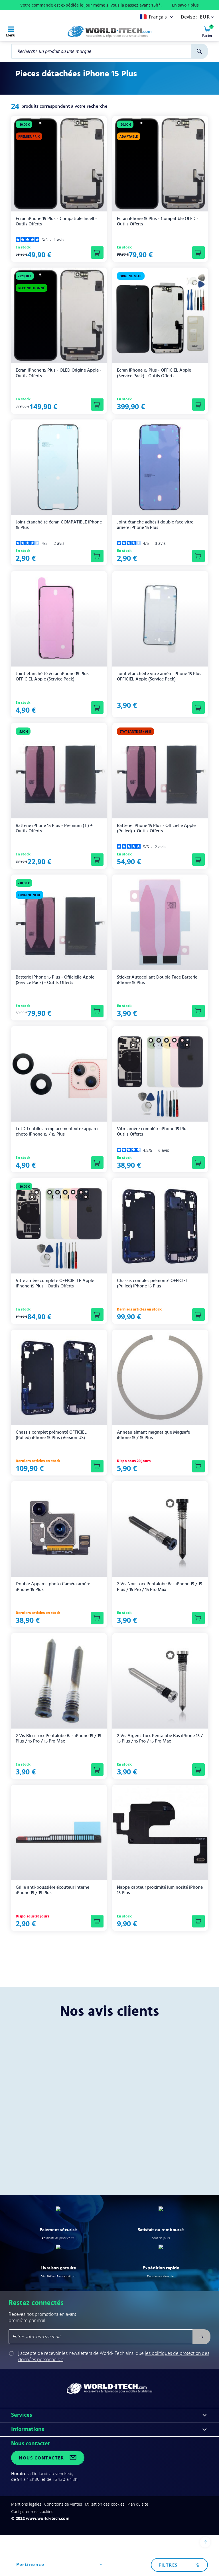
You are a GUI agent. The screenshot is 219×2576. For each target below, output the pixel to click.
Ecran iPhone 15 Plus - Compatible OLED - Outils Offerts (158, 221)
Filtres (168, 2565)
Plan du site (138, 2504)
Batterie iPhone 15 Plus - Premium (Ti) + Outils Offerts (54, 828)
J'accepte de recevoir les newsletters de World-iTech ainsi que (114, 2356)
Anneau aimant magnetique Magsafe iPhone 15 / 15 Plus (153, 1435)
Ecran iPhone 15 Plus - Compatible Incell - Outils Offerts (56, 221)
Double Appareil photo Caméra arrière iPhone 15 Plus (53, 1586)
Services (22, 2415)
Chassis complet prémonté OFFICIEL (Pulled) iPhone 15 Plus (152, 1283)
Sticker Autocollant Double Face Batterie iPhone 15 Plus (157, 980)
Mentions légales (26, 2504)
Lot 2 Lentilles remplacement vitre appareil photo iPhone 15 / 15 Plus (58, 1131)
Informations (28, 2429)
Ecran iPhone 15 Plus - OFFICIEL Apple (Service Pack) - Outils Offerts (154, 373)
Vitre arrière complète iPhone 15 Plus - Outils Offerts (154, 1131)
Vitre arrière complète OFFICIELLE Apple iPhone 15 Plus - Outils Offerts (55, 1283)
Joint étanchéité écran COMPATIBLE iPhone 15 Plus (59, 525)
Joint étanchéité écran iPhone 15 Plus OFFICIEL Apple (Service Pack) (52, 676)
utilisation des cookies (105, 2504)
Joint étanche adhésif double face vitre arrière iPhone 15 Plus (155, 525)
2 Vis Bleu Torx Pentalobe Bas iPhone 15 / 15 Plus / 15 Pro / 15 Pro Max (58, 1738)
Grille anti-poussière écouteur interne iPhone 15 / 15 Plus (52, 1890)
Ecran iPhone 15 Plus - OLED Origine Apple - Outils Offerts (59, 373)
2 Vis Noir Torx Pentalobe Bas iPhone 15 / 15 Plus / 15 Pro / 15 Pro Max (160, 1586)
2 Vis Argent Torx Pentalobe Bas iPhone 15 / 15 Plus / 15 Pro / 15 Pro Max (160, 1738)
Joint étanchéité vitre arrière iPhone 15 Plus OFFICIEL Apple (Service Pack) (159, 676)
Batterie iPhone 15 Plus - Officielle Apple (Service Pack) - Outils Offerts (55, 980)
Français (158, 17)
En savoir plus (185, 5)
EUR (205, 17)
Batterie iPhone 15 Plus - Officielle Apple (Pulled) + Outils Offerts (156, 828)
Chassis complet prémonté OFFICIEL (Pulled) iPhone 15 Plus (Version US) (51, 1435)
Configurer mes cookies (32, 2511)
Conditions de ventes (63, 2504)
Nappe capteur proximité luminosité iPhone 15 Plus (160, 1890)
